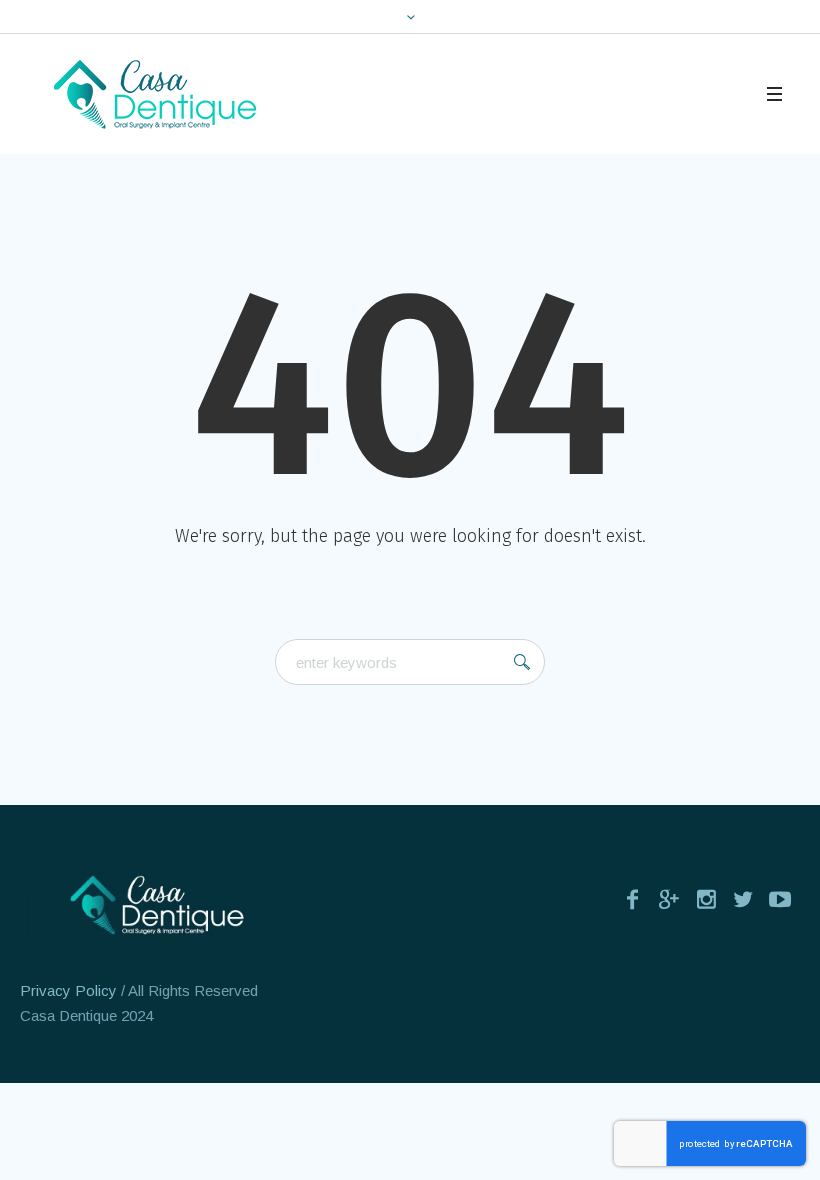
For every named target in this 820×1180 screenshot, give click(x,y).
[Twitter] (743, 899)
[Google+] (669, 899)
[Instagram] (706, 899)
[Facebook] (632, 899)
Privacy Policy (68, 990)
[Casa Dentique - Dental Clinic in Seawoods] (156, 904)
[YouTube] (780, 899)
